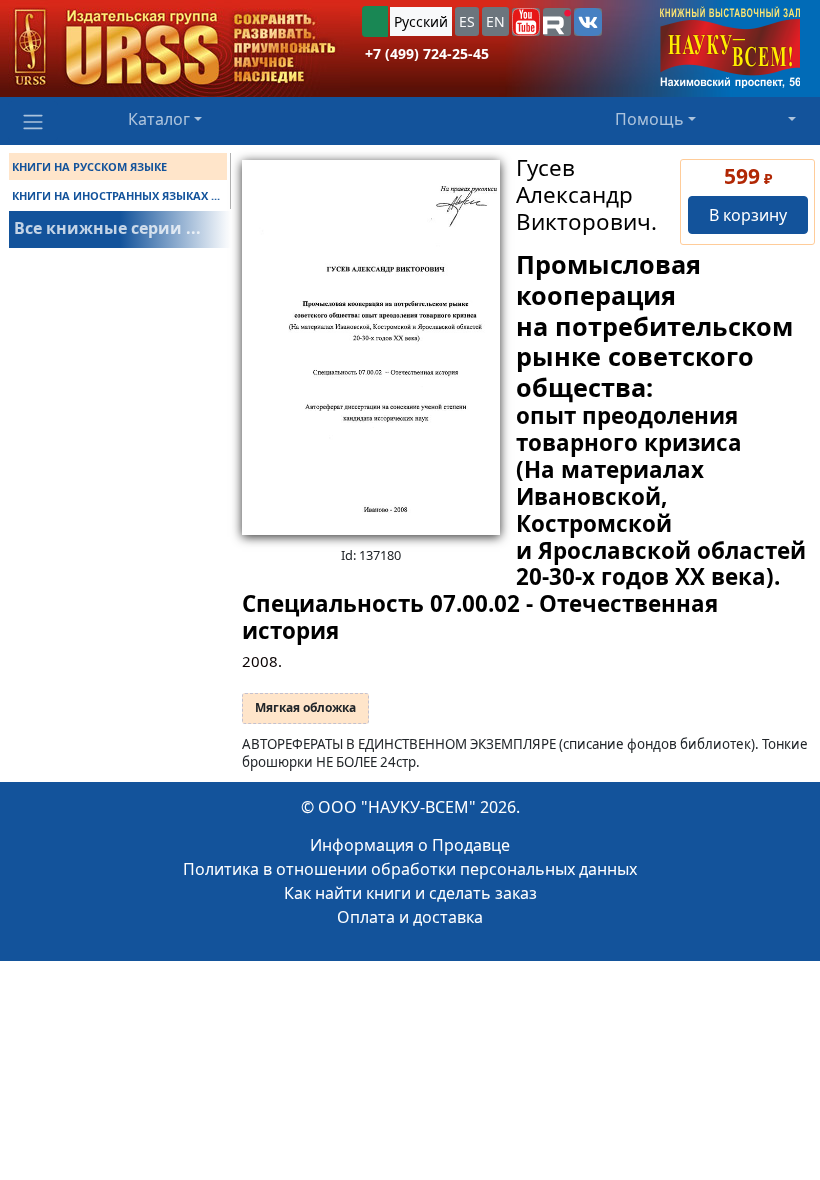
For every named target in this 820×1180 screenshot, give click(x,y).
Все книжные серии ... (107, 228)
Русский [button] (421, 21)
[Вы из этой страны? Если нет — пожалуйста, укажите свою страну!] (375, 21)
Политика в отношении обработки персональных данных (410, 869)
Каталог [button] (159, 119)
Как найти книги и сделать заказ (410, 893)
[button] (526, 22)
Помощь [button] (649, 119)
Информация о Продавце (410, 845)
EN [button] (495, 21)
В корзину (748, 215)
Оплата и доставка (410, 917)
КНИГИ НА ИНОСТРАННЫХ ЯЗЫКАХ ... (116, 195)
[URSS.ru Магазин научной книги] (175, 48)
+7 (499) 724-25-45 (427, 53)
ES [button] (467, 21)
